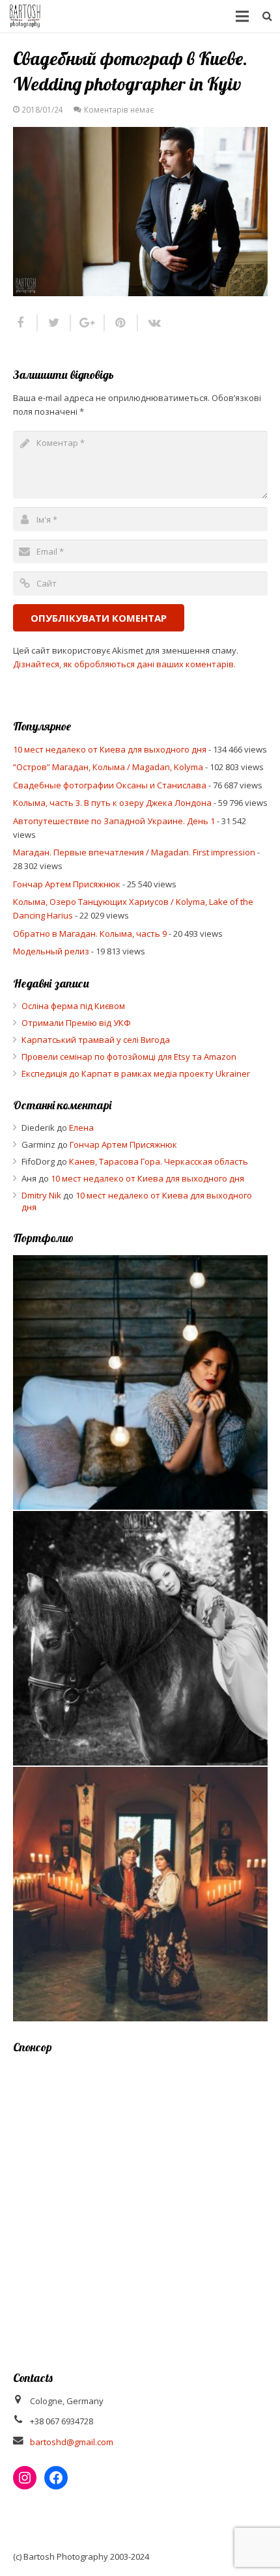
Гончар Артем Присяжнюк (67, 884)
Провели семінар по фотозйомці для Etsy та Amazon (129, 1057)
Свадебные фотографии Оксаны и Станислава (110, 785)
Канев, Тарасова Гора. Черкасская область (159, 1161)
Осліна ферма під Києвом (73, 1006)
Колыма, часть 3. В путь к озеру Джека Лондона (112, 803)
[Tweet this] (54, 323)
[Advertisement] (140, 2204)
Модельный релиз (51, 951)
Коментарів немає (119, 109)
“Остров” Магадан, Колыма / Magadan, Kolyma (108, 767)
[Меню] (243, 16)
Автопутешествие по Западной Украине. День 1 (114, 821)
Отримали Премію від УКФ (76, 1023)
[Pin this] (121, 323)
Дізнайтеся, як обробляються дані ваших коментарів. (124, 664)
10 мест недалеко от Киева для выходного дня (110, 749)
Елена (81, 1128)
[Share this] (25, 323)
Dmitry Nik (41, 1195)
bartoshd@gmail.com (72, 2442)
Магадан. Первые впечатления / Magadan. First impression (134, 852)
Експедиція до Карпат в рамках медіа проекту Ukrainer (136, 1073)
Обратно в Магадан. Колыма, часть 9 (90, 934)
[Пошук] (267, 16)
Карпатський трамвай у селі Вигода (96, 1040)
